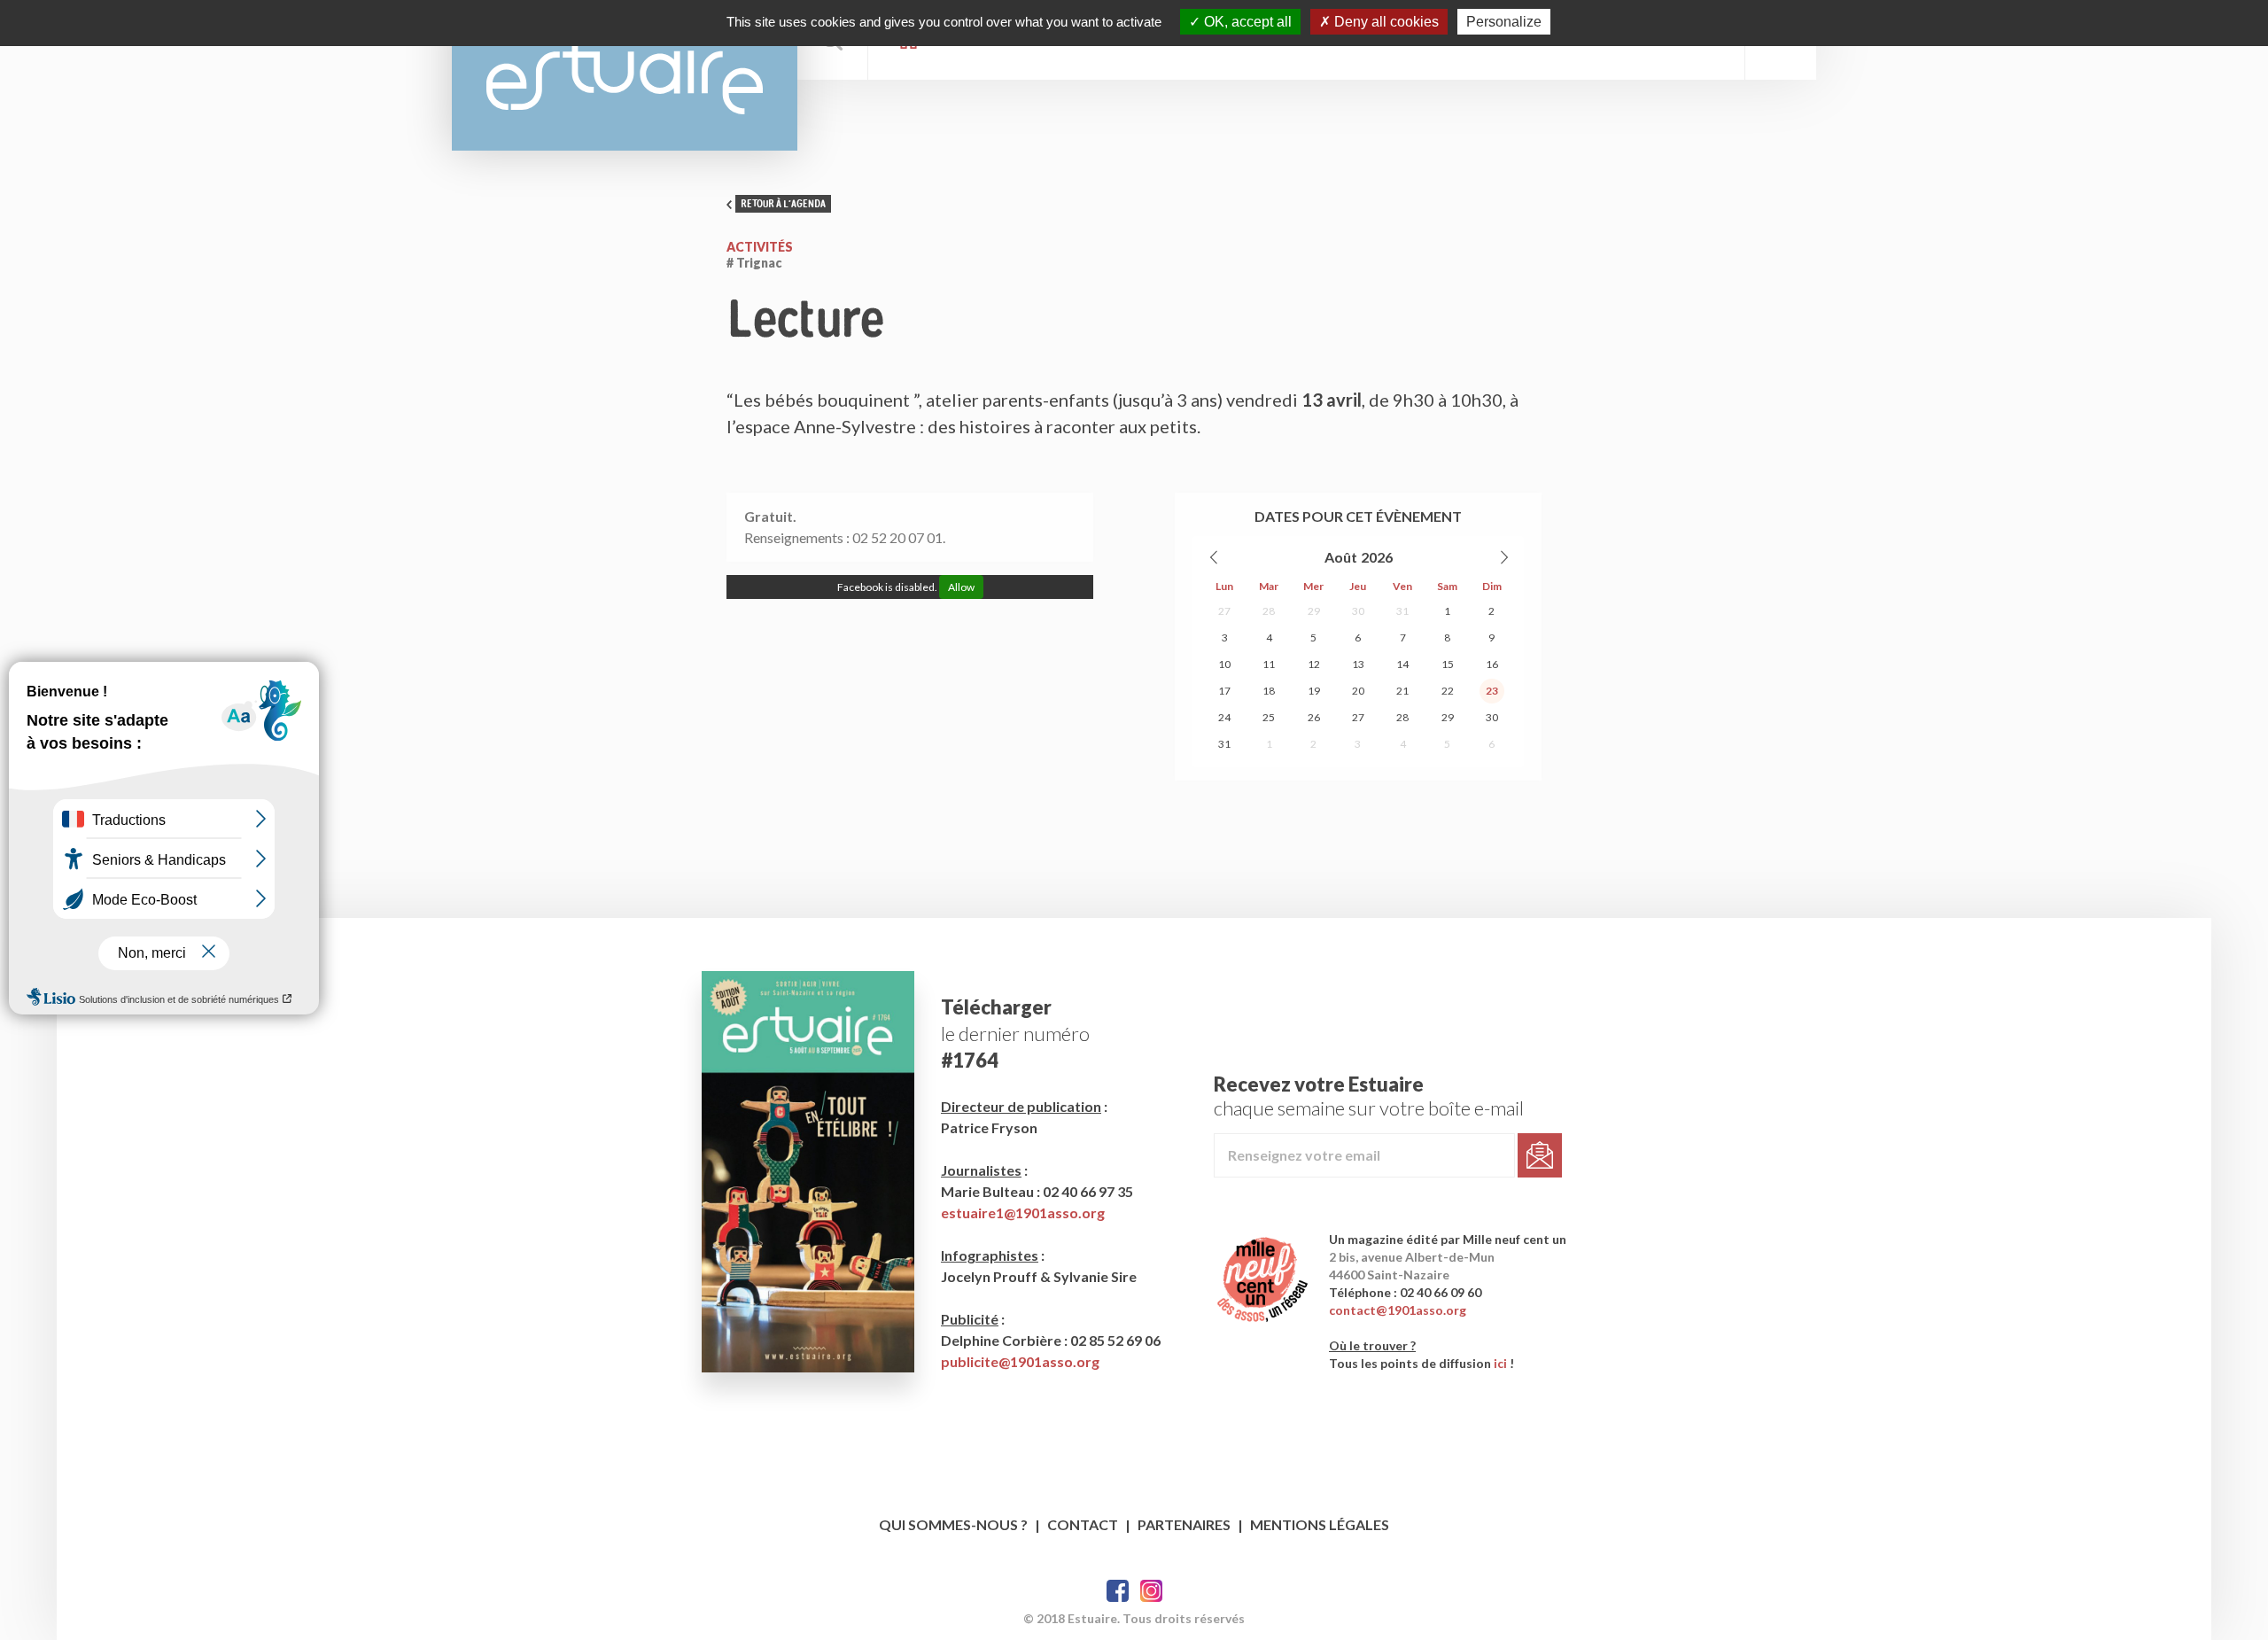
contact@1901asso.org (1398, 1310)
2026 (1377, 557)
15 (1448, 664)
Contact (1083, 1524)
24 (1224, 717)
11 (1269, 664)
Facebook (1118, 1591)
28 (1269, 611)
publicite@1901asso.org (1020, 1361)
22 (1448, 691)
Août (1341, 557)
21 (1402, 691)
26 (1314, 717)
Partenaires (1184, 1524)
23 (1492, 691)
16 (1492, 664)
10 (1224, 664)
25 (1269, 717)
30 (1358, 611)
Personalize (1504, 22)
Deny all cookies (1385, 22)
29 (1314, 611)
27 (1224, 611)
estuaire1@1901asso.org (1023, 1213)
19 (1314, 691)
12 (1314, 664)
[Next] (1503, 557)
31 (1402, 611)
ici (1500, 1363)
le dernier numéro (1015, 1034)
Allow (961, 587)
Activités (760, 247)
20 (1358, 691)
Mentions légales (1320, 1524)
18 (1269, 691)
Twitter (1151, 1591)
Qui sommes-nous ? (953, 1524)
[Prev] (1215, 557)
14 (1402, 664)
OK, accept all (1246, 22)
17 (1224, 691)
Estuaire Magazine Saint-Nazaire (625, 75)
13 (1358, 664)
